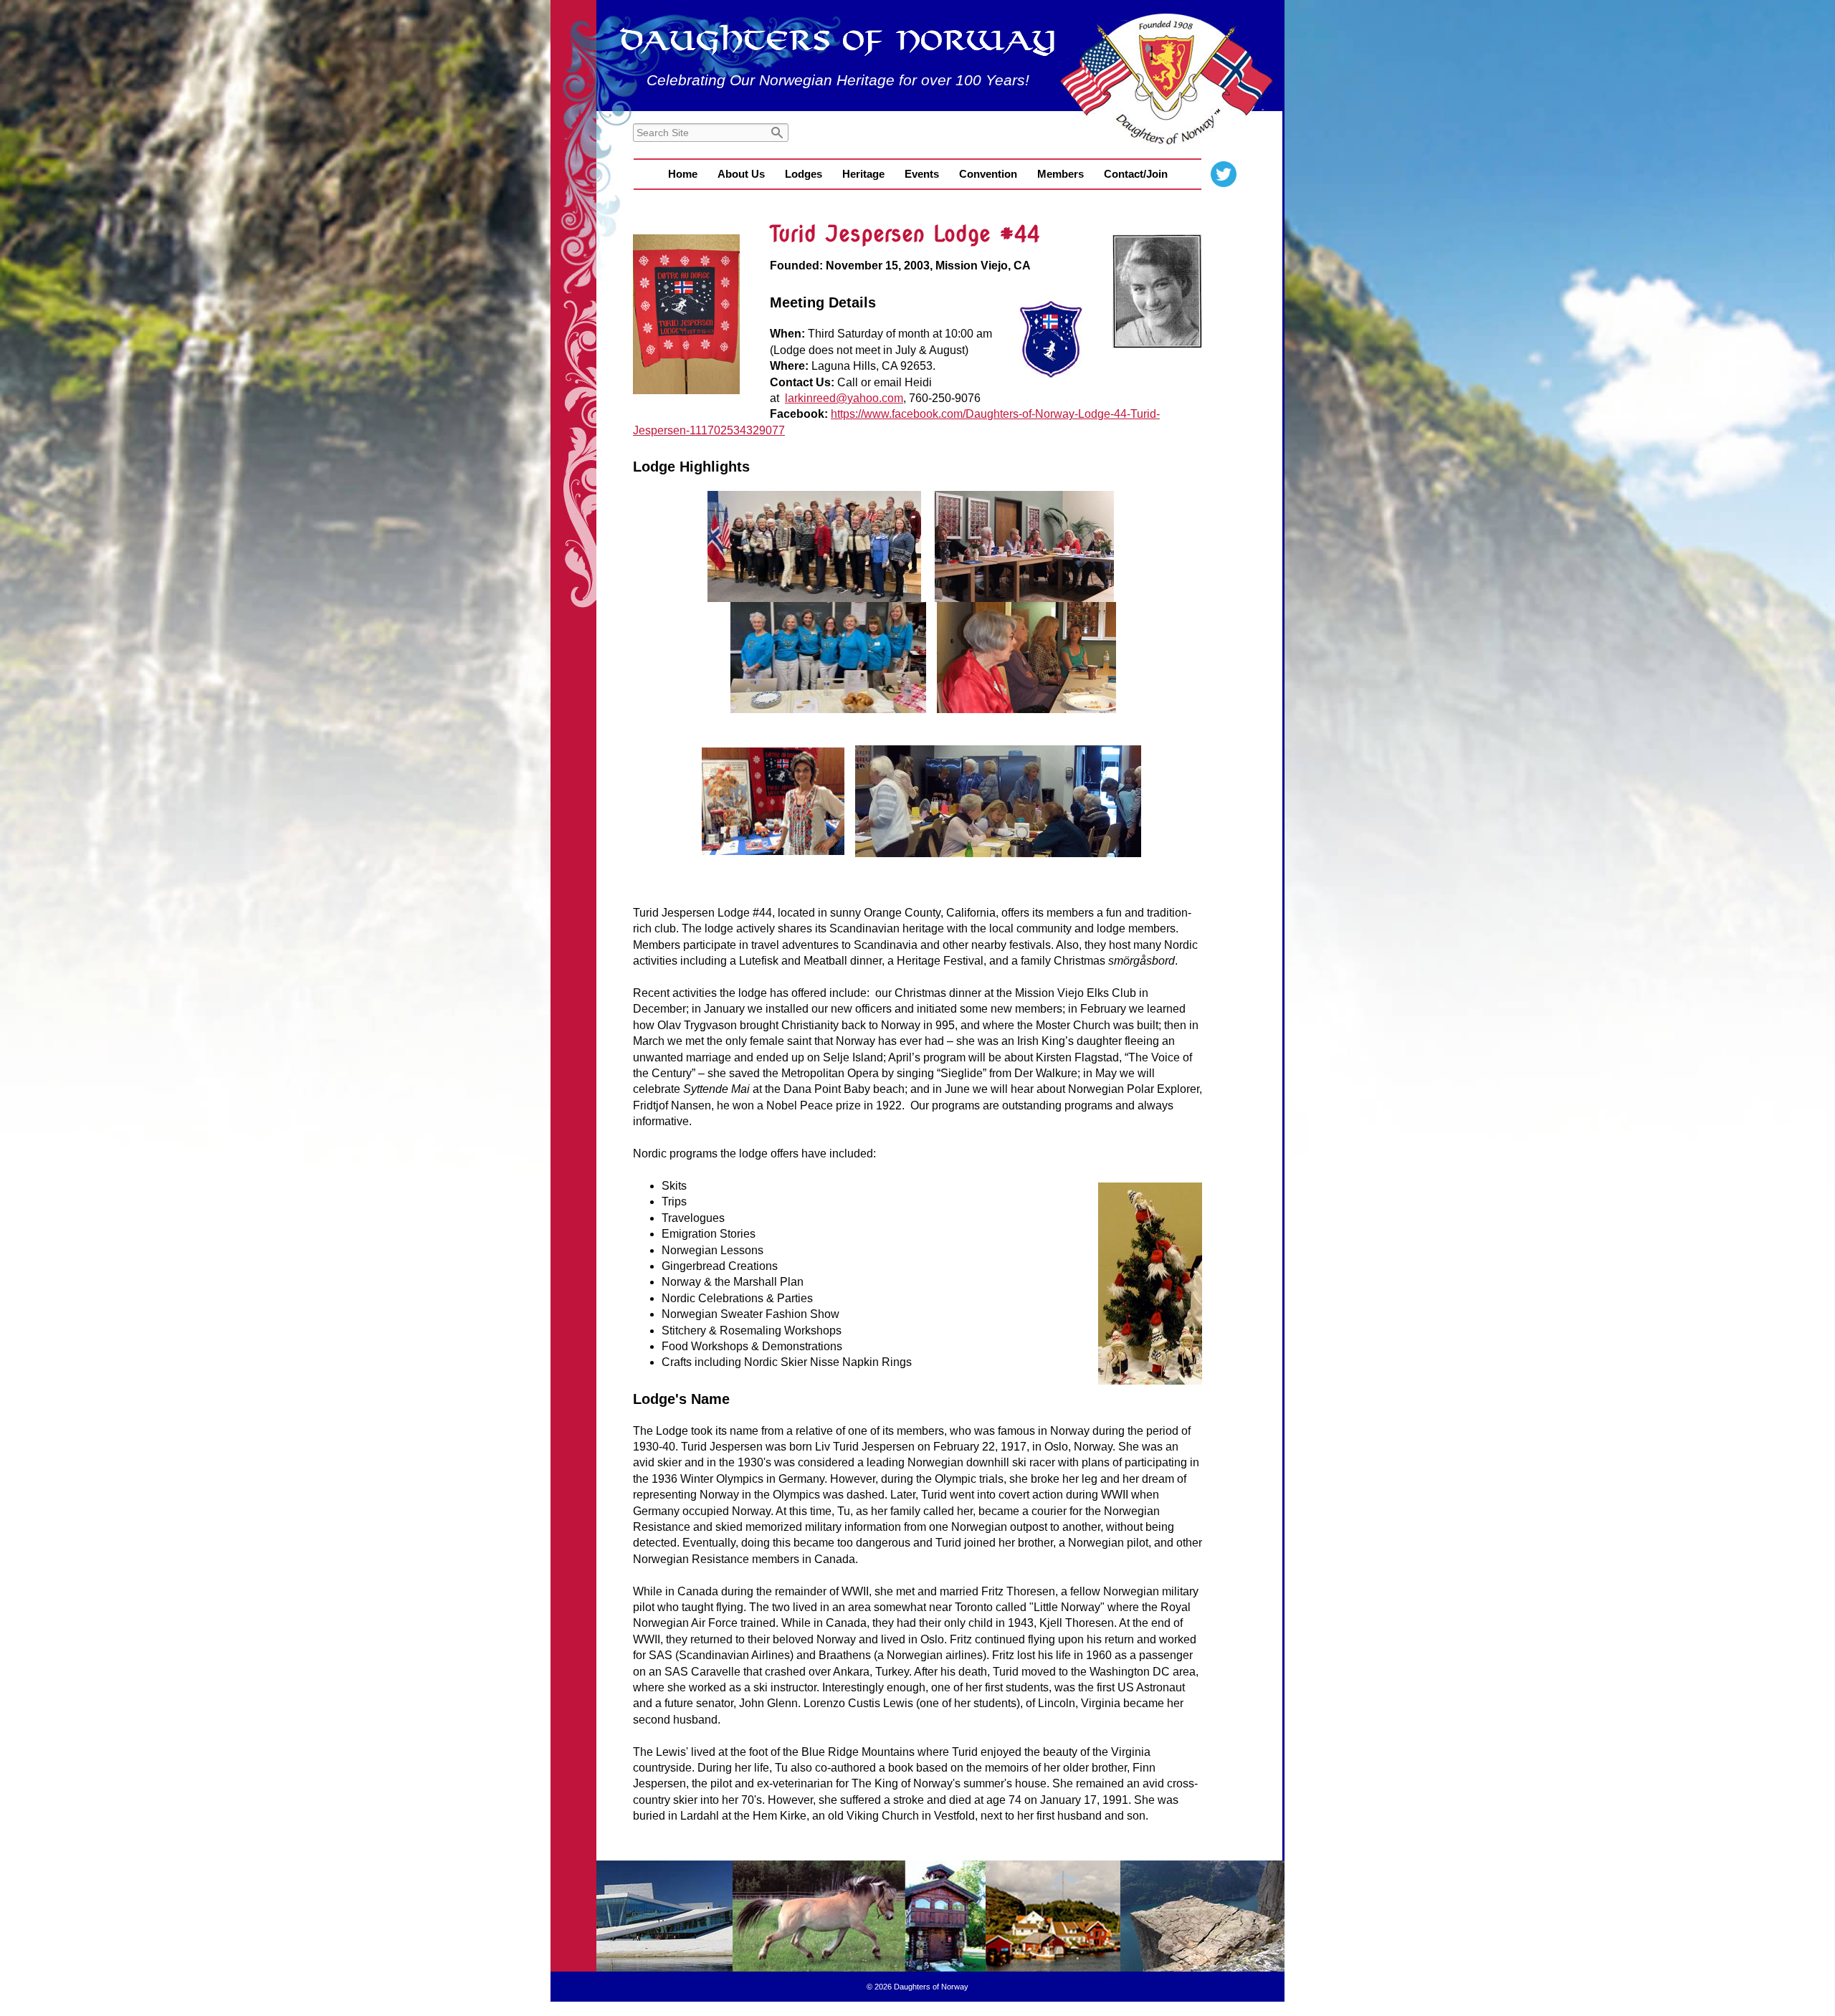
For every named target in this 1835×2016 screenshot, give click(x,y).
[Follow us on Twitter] (1224, 174)
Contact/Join (1136, 174)
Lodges (804, 174)
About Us (741, 174)
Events (922, 174)
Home (683, 174)
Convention (988, 174)
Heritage (863, 174)
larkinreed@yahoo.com (844, 398)
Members (1061, 174)
